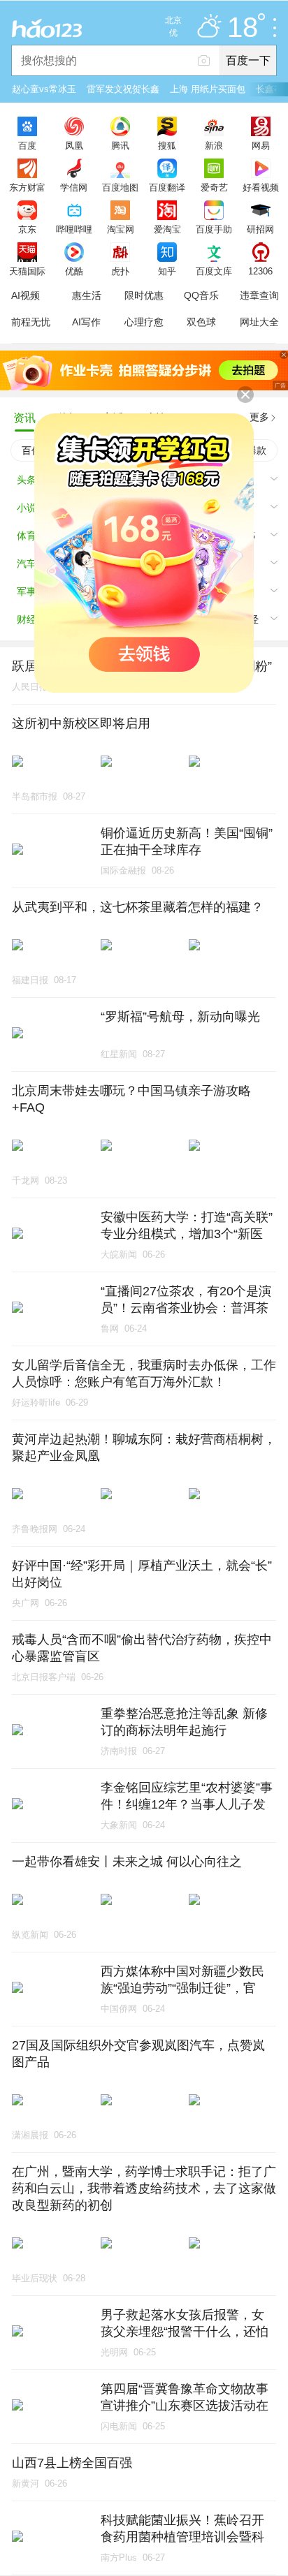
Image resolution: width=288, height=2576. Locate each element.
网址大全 (259, 322)
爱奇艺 (214, 187)
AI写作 (86, 322)
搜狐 (167, 145)
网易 (261, 145)
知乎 (167, 271)
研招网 (260, 229)
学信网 (74, 187)
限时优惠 (144, 295)
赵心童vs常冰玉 (44, 89)
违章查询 (259, 295)
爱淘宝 (167, 229)
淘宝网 (121, 229)
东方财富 (27, 187)
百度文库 (214, 271)
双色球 (201, 322)
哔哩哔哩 (74, 229)
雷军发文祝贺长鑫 (123, 89)
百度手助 (214, 229)
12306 (260, 271)
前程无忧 (31, 322)
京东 (27, 229)
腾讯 (120, 145)
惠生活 (87, 295)
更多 (259, 417)
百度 (27, 145)
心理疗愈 (144, 322)
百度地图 (120, 187)
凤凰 (74, 145)
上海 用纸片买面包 (208, 89)
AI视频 (26, 295)
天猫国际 (27, 271)
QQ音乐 (201, 295)
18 (243, 28)
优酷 (74, 271)
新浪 (214, 145)
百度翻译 (167, 187)
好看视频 (261, 187)
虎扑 (120, 271)
